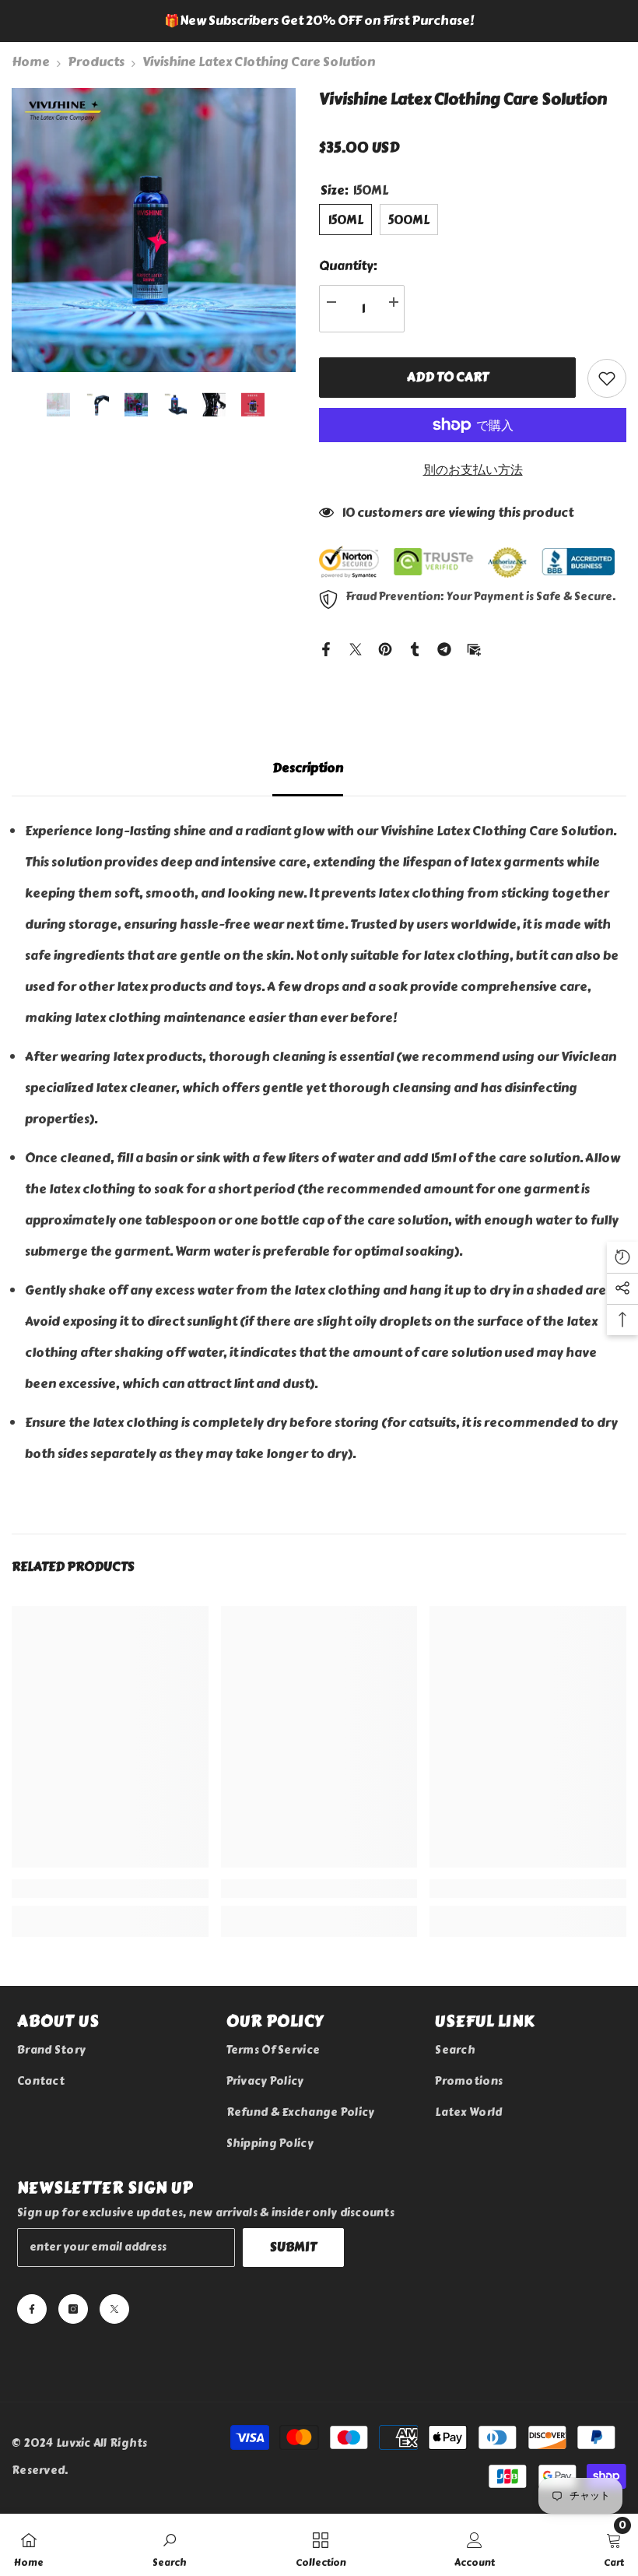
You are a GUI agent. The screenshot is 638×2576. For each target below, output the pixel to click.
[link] (110, 1819)
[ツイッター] (356, 670)
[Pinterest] (385, 670)
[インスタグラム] (73, 2239)
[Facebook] (326, 670)
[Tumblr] (415, 670)
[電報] (444, 670)
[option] (319, 21)
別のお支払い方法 (473, 493)
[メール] (474, 670)
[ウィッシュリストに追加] (607, 402)
